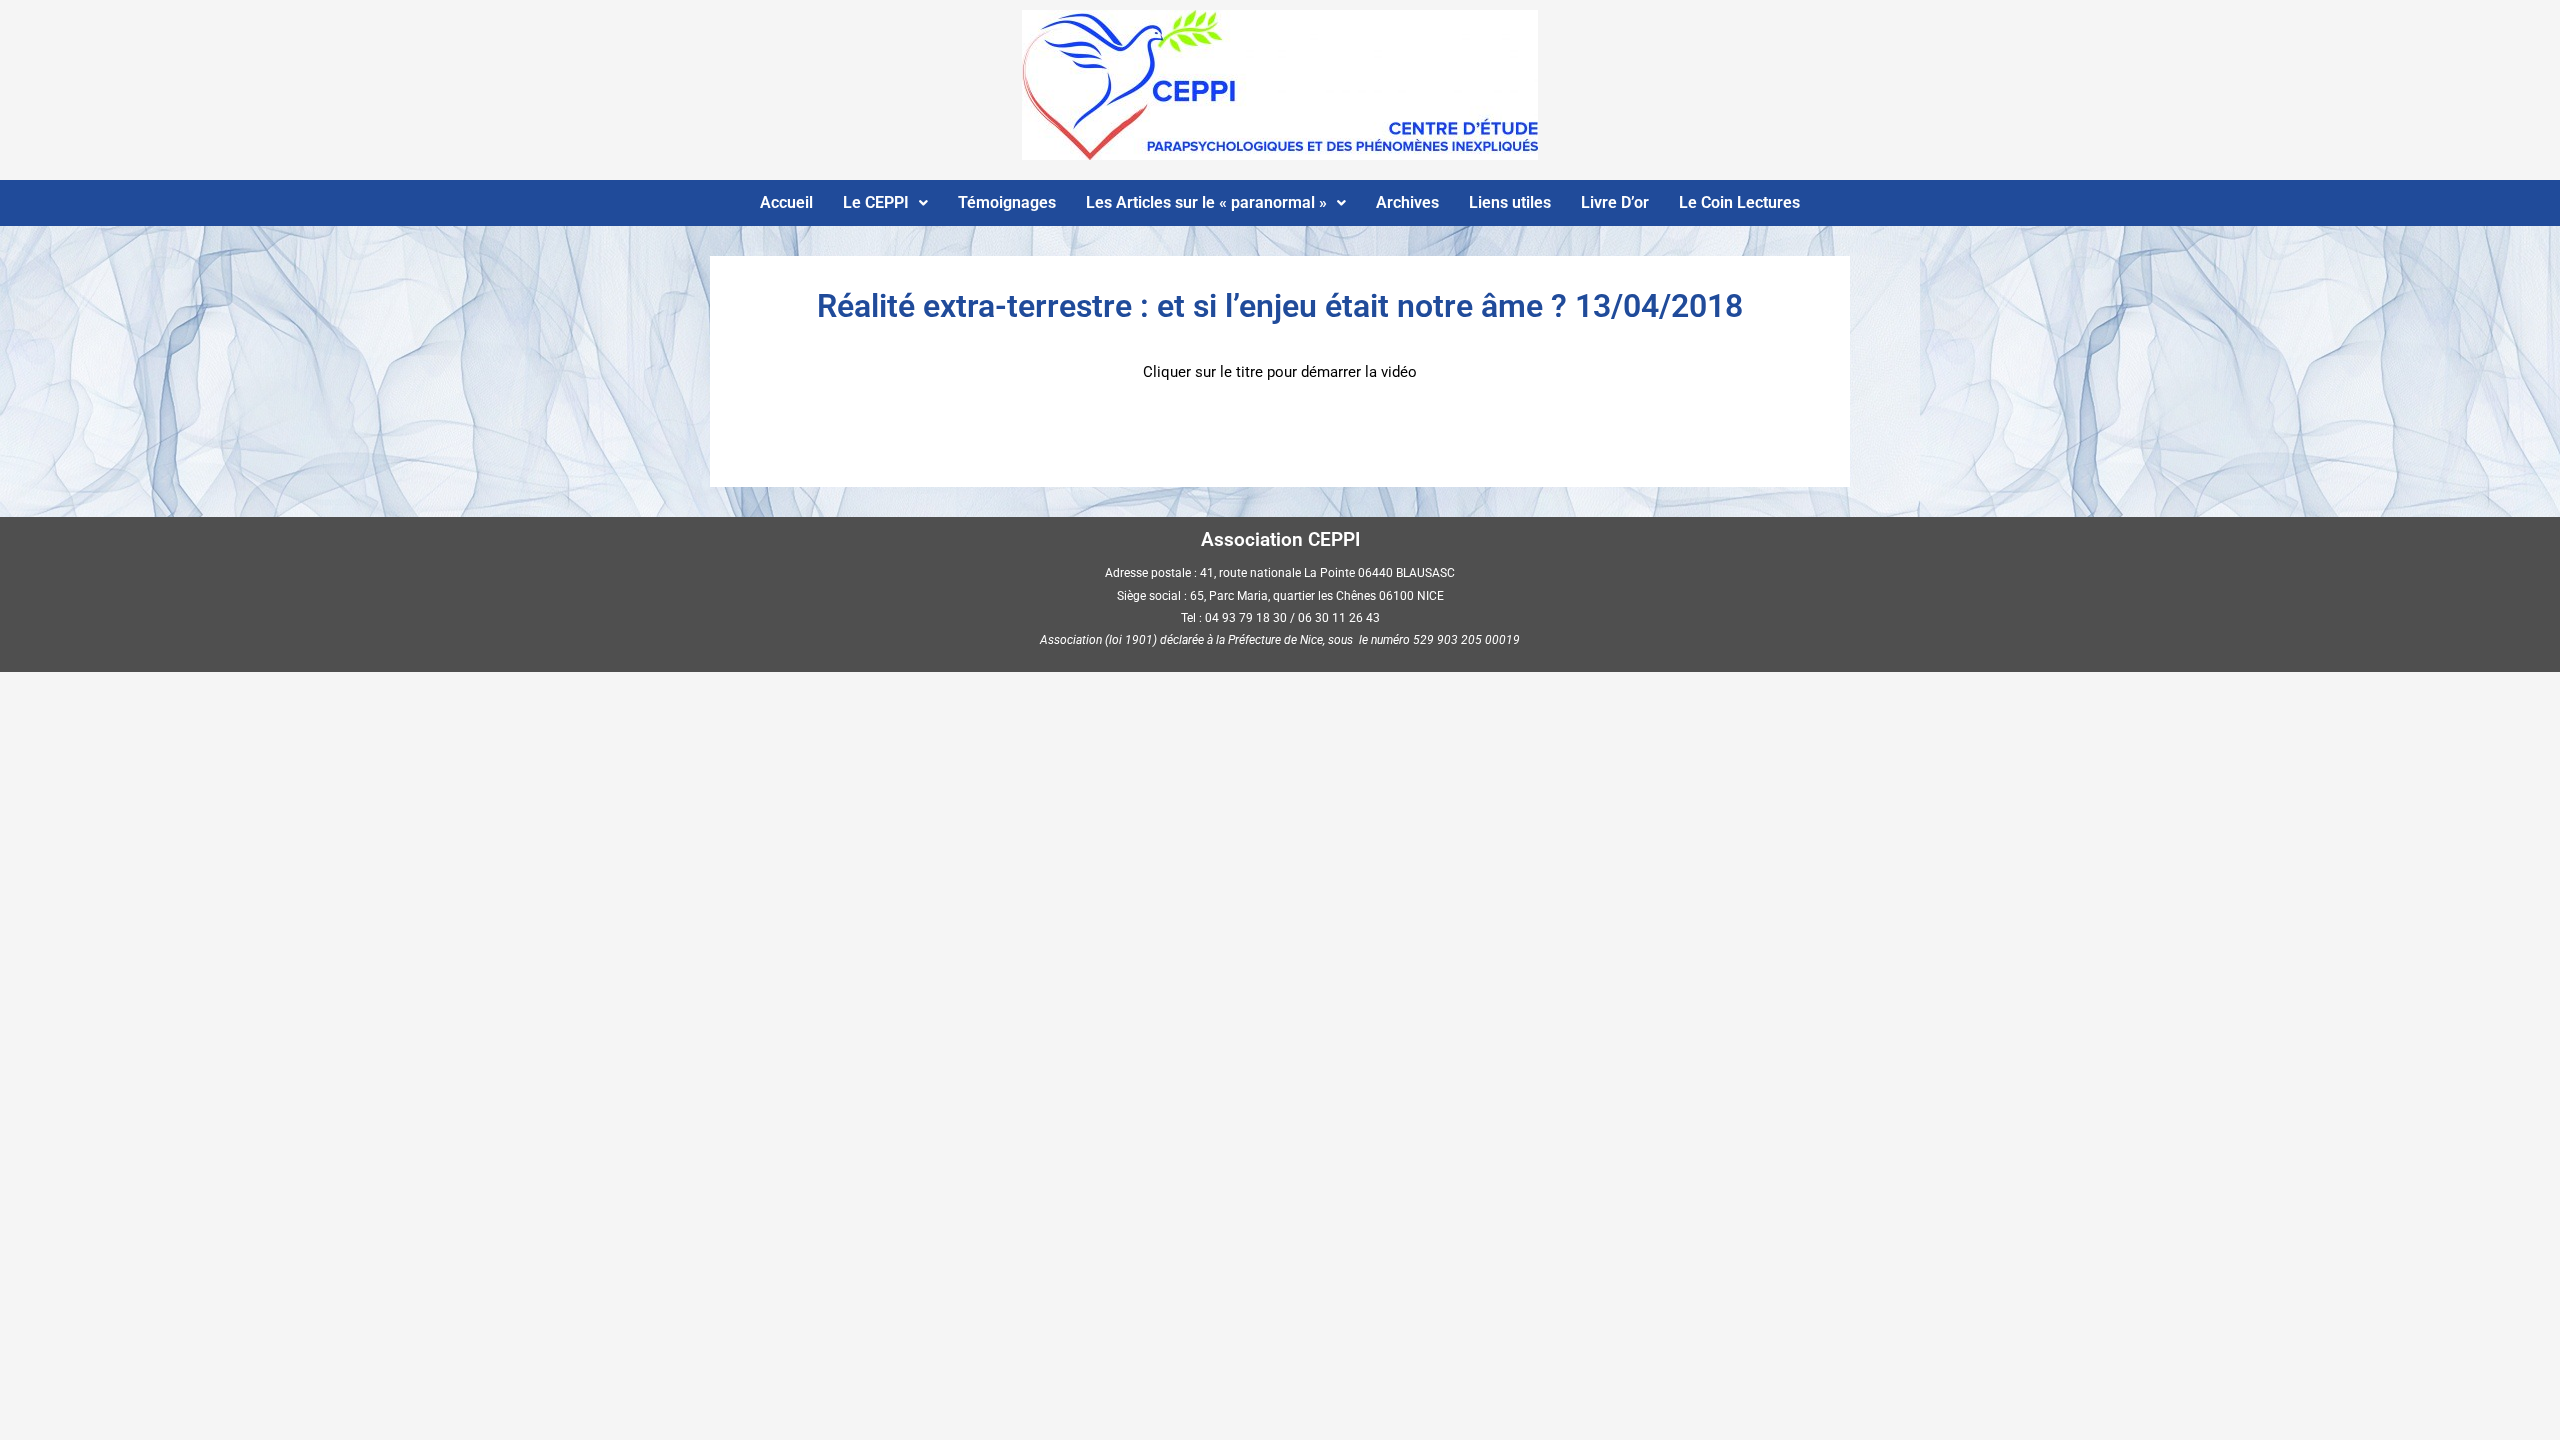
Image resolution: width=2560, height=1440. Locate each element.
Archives (1407, 202)
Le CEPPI (876, 202)
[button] (885, 203)
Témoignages (1007, 202)
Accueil (786, 202)
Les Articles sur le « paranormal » (1206, 202)
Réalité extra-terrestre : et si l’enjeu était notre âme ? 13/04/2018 (1280, 306)
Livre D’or (1615, 202)
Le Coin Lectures (1739, 202)
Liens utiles (1510, 202)
